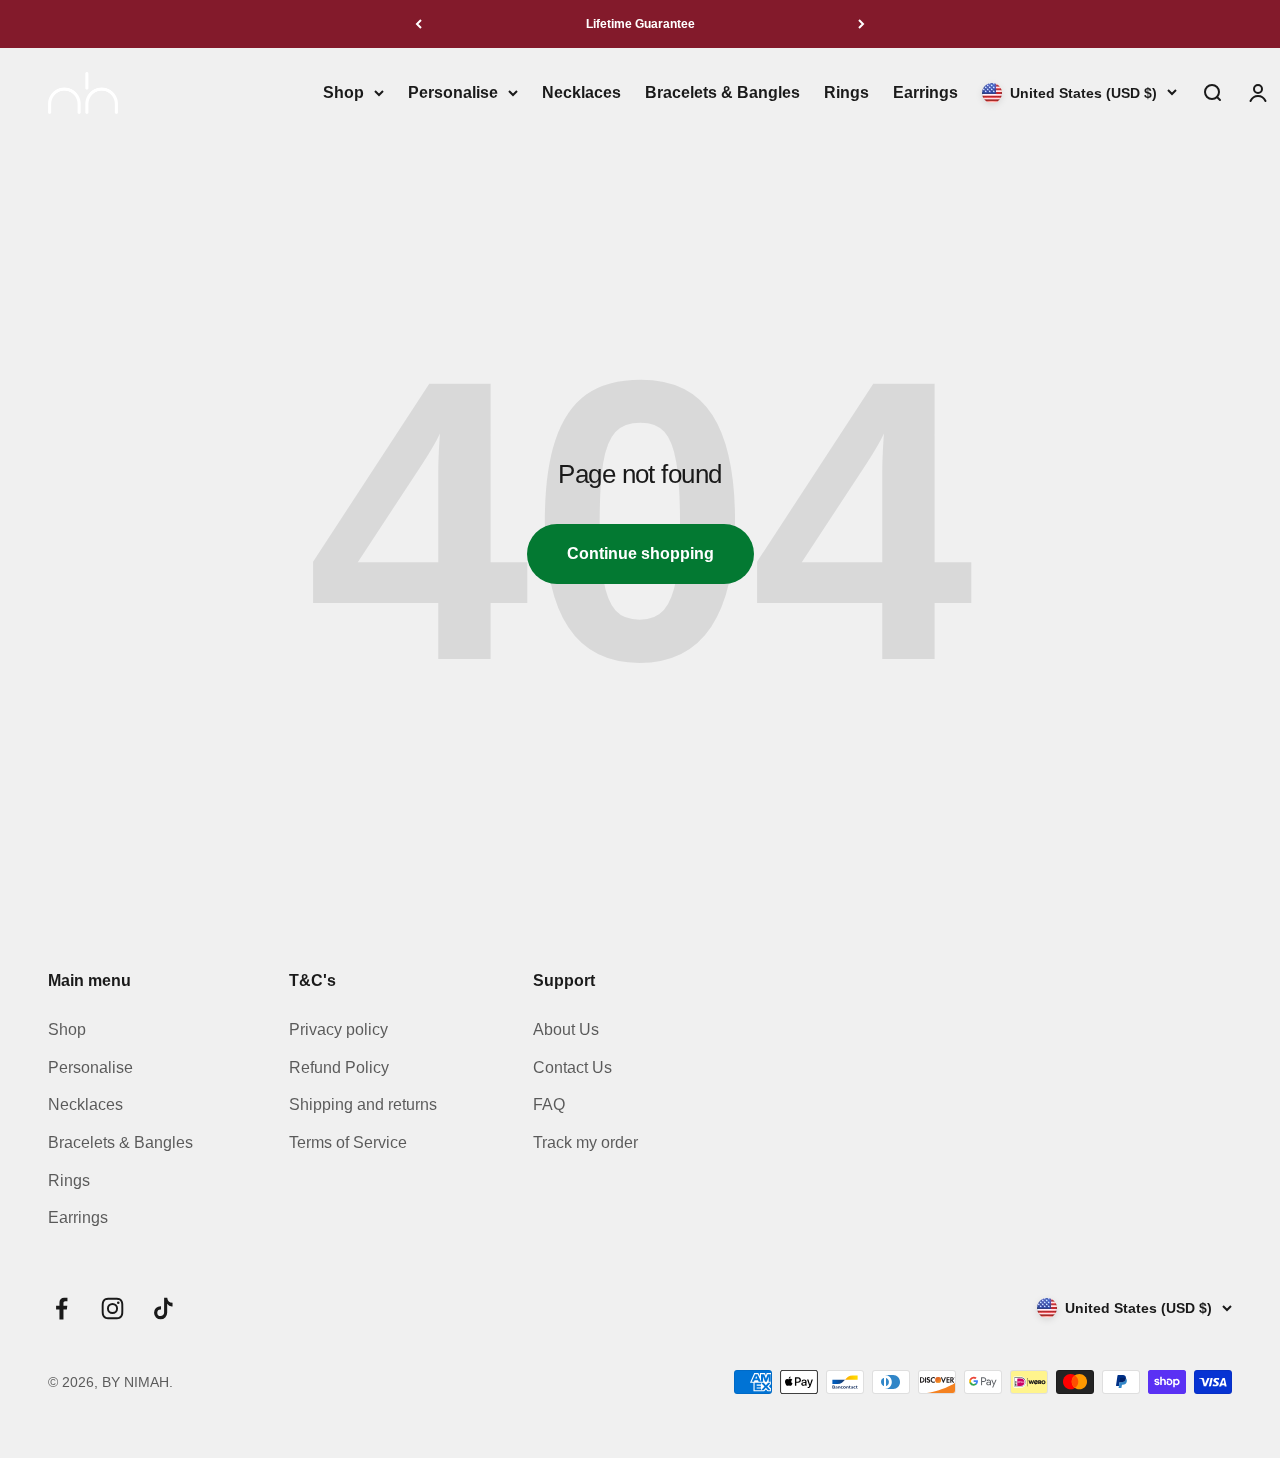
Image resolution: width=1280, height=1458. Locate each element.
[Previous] (418, 24)
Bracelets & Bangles (722, 92)
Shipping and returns (363, 1104)
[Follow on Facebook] (61, 1308)
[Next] (861, 24)
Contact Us (572, 1067)
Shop (343, 92)
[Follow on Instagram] (112, 1308)
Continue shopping (640, 553)
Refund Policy (339, 1067)
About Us (566, 1029)
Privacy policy (338, 1029)
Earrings (925, 92)
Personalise (453, 92)
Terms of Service (348, 1142)
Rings (846, 92)
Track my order (585, 1142)
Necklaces (581, 92)
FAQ (549, 1104)
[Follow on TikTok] (163, 1308)
